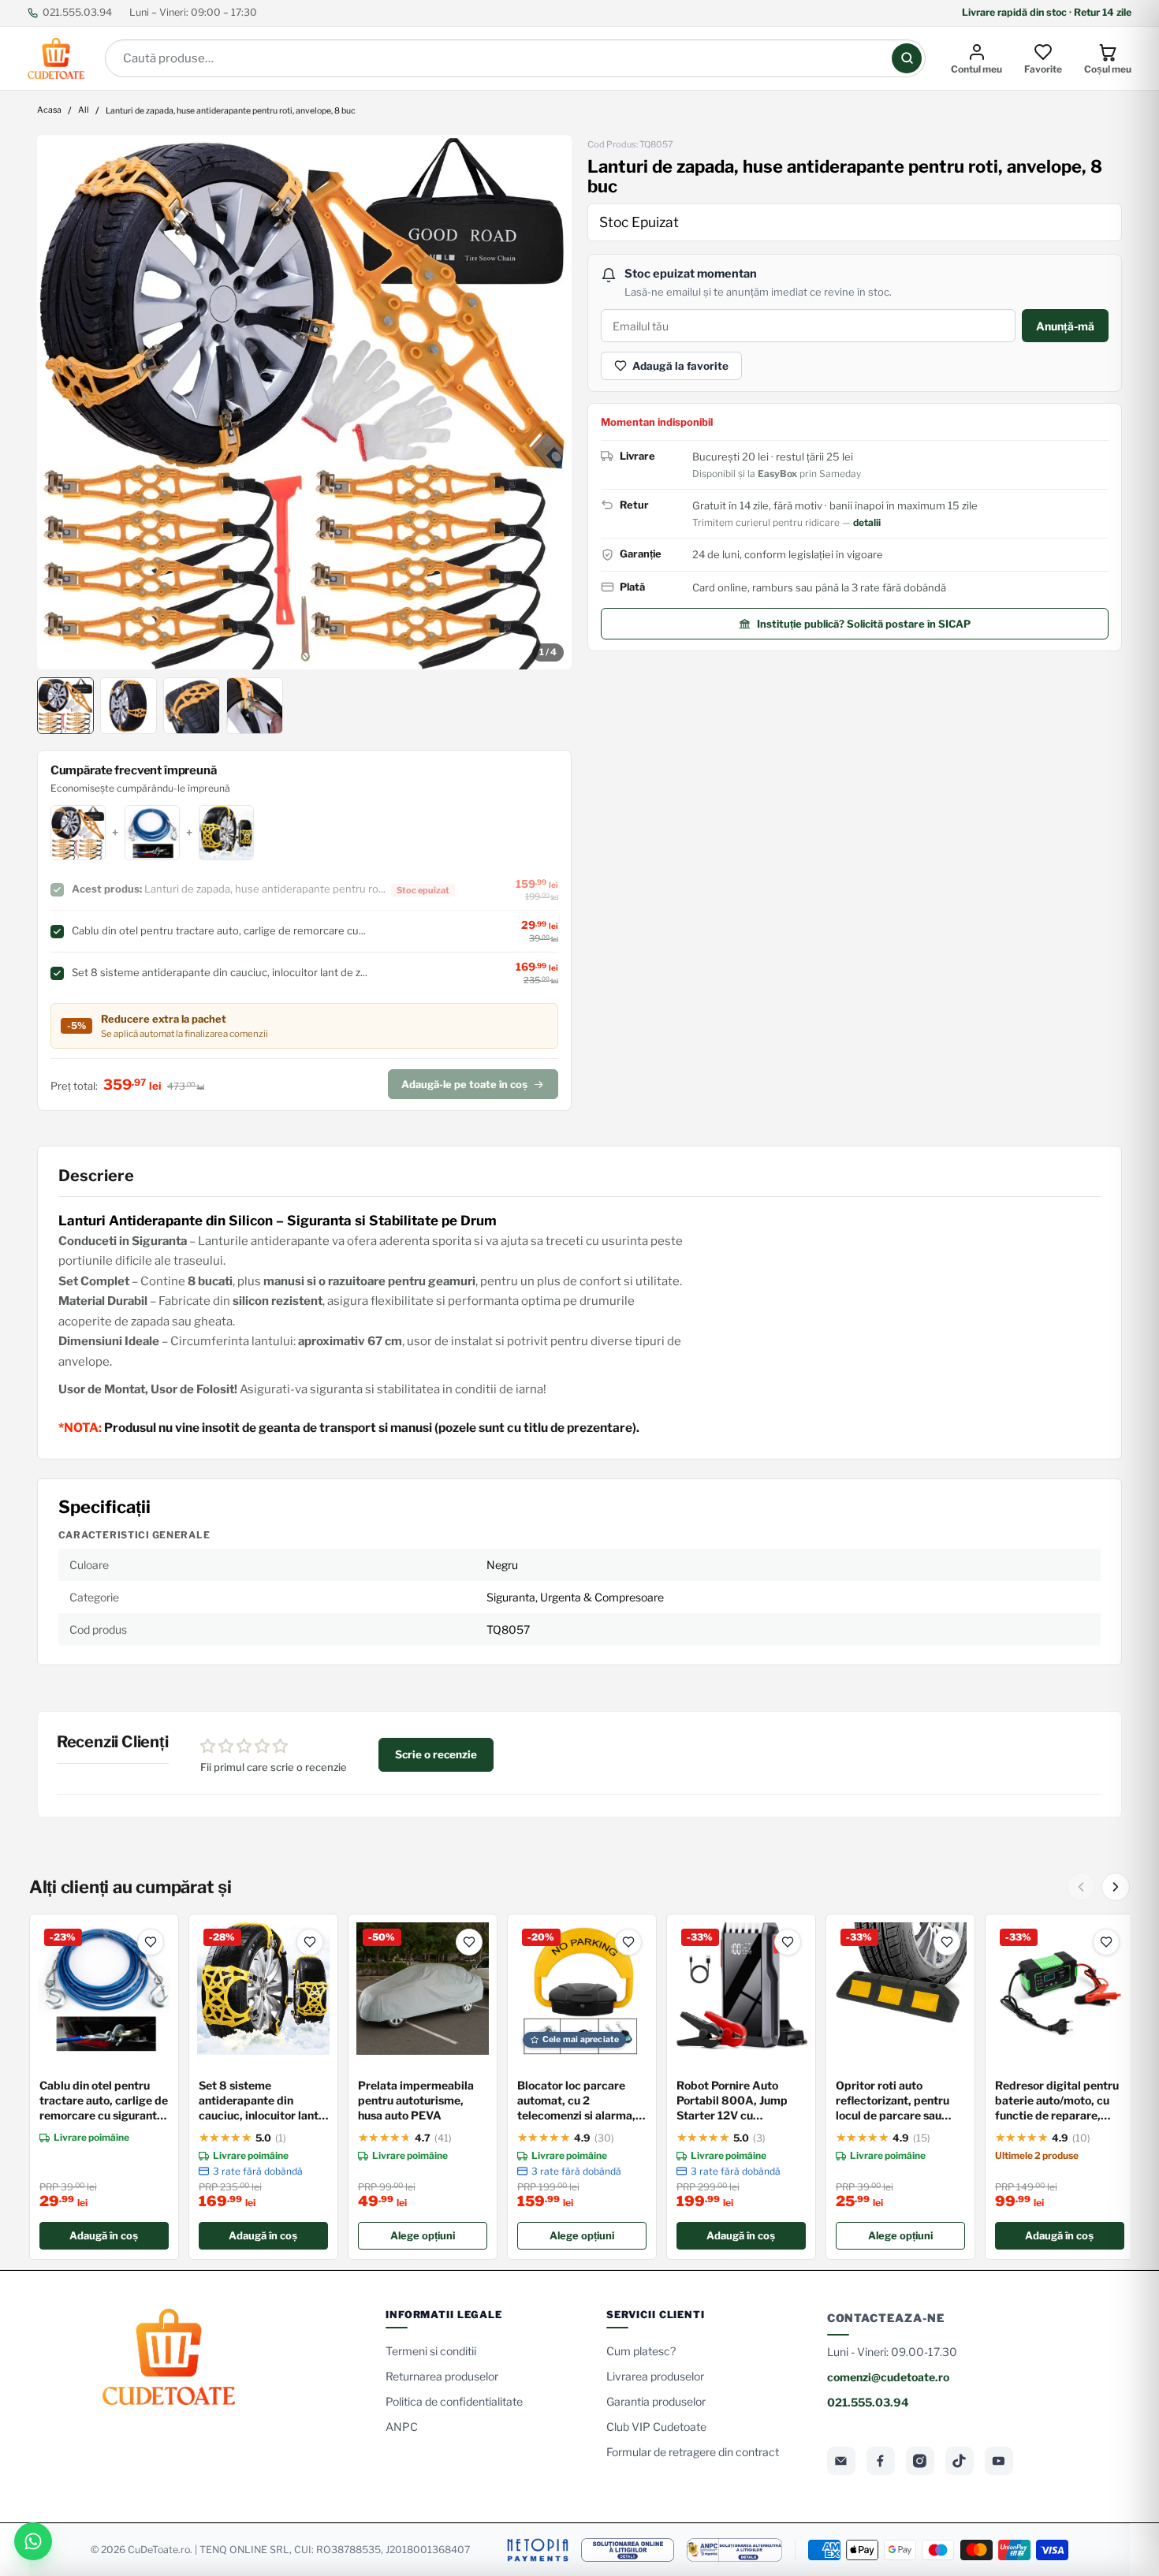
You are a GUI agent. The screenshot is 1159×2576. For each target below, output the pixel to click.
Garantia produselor (656, 2401)
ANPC (402, 2427)
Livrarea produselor (655, 2376)
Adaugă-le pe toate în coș (464, 1084)
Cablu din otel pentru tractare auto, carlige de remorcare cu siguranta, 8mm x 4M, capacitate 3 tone (104, 2101)
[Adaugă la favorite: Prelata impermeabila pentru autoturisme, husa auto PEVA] (469, 1942)
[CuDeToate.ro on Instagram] (920, 2461)
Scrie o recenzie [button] (436, 1754)
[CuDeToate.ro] (56, 58)
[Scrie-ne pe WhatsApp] (33, 2541)
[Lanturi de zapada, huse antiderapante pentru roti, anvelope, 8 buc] (304, 402)
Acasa (49, 111)
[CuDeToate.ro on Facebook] (881, 2461)
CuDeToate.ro (159, 2550)
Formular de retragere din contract (693, 2452)
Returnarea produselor (442, 2376)
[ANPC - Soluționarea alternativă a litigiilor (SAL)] (734, 2550)
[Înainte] (1116, 1887)
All (84, 111)
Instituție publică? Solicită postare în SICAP (864, 624)
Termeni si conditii (431, 2351)
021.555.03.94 (77, 12)
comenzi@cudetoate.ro (888, 2377)
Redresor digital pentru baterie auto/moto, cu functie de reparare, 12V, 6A (1057, 2101)
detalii (867, 522)
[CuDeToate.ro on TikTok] (960, 2461)
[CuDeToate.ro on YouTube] (999, 2461)
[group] (304, 402)
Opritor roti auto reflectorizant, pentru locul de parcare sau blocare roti (893, 2101)
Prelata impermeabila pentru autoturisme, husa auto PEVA (416, 2100)
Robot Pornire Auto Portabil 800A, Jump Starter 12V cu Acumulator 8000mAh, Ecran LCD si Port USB (739, 2101)
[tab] (65, 706)
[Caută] (907, 58)
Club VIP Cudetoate (656, 2427)
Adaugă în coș (104, 2235)
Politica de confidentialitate (454, 2401)
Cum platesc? (641, 2351)
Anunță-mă (1065, 326)
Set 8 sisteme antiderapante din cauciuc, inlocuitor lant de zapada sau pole (259, 2101)
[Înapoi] (1081, 1887)
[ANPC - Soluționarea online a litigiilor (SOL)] (628, 2550)
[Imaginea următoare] (549, 402)
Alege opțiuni (423, 2235)
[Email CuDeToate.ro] (841, 2461)
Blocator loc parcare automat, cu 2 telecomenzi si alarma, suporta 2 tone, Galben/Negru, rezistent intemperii (581, 2101)
